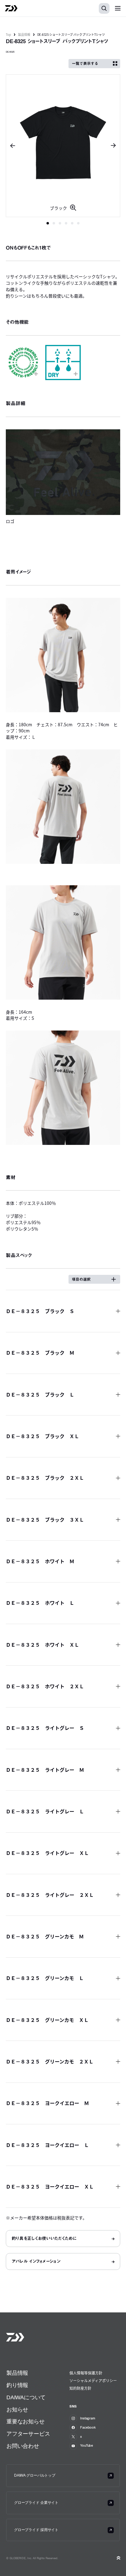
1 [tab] (48, 223)
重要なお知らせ (26, 2422)
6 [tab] (78, 223)
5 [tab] (72, 223)
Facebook (88, 2427)
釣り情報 (17, 2385)
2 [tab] (54, 223)
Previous (11, 146)
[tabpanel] (63, 146)
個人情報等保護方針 (86, 2373)
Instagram (88, 2418)
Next (115, 146)
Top (8, 34)
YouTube (87, 2445)
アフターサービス (28, 2434)
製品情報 (24, 34)
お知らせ (17, 2410)
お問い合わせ (23, 2446)
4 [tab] (66, 223)
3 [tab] (60, 223)
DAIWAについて (26, 2397)
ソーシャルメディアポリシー (93, 2380)
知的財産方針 (80, 2388)
